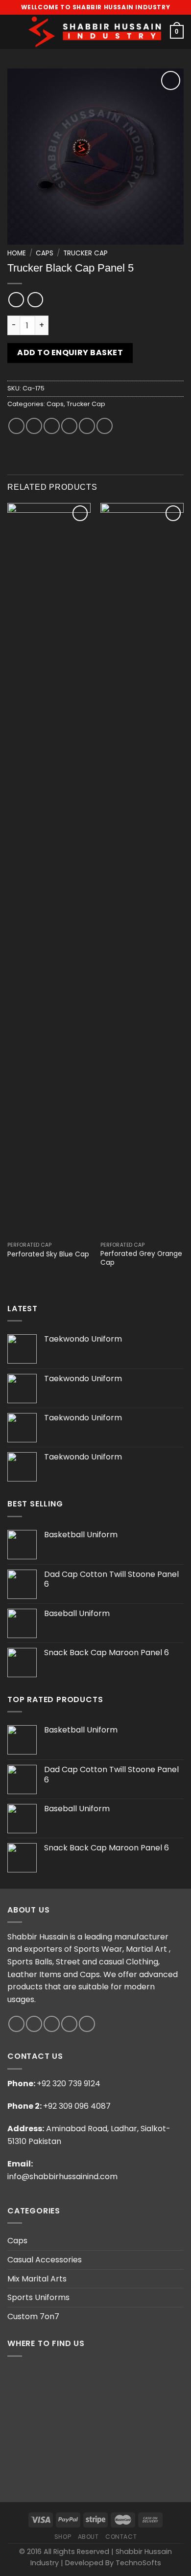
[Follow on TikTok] (52, 2024)
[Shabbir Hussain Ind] (95, 32)
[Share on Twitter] (52, 426)
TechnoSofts (138, 2563)
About (88, 2537)
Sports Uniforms (38, 2297)
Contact (121, 2537)
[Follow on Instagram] (34, 2024)
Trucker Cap (85, 253)
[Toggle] (180, 2241)
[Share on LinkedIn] (105, 426)
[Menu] (13, 32)
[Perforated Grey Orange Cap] (142, 870)
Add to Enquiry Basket (70, 353)
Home (17, 253)
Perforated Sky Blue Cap (48, 1254)
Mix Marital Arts (37, 2279)
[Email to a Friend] (69, 426)
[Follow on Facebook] (16, 2024)
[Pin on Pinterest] (87, 426)
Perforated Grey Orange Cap (141, 1258)
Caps (45, 253)
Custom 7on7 (33, 2316)
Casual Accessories (45, 2260)
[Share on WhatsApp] (16, 426)
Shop (63, 2537)
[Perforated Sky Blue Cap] (49, 870)
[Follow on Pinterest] (69, 2024)
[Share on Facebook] (34, 426)
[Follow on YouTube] (87, 2024)
